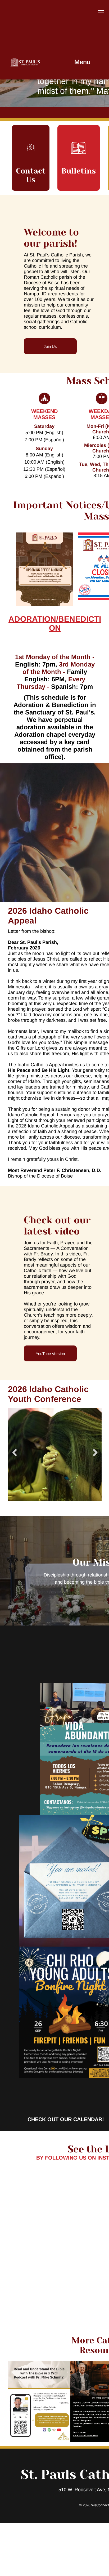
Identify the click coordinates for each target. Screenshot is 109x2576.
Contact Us (31, 175)
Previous (15, 1453)
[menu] (101, 11)
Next (95, 1453)
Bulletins (79, 171)
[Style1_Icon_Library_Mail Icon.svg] (31, 162)
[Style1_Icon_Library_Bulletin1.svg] (79, 162)
